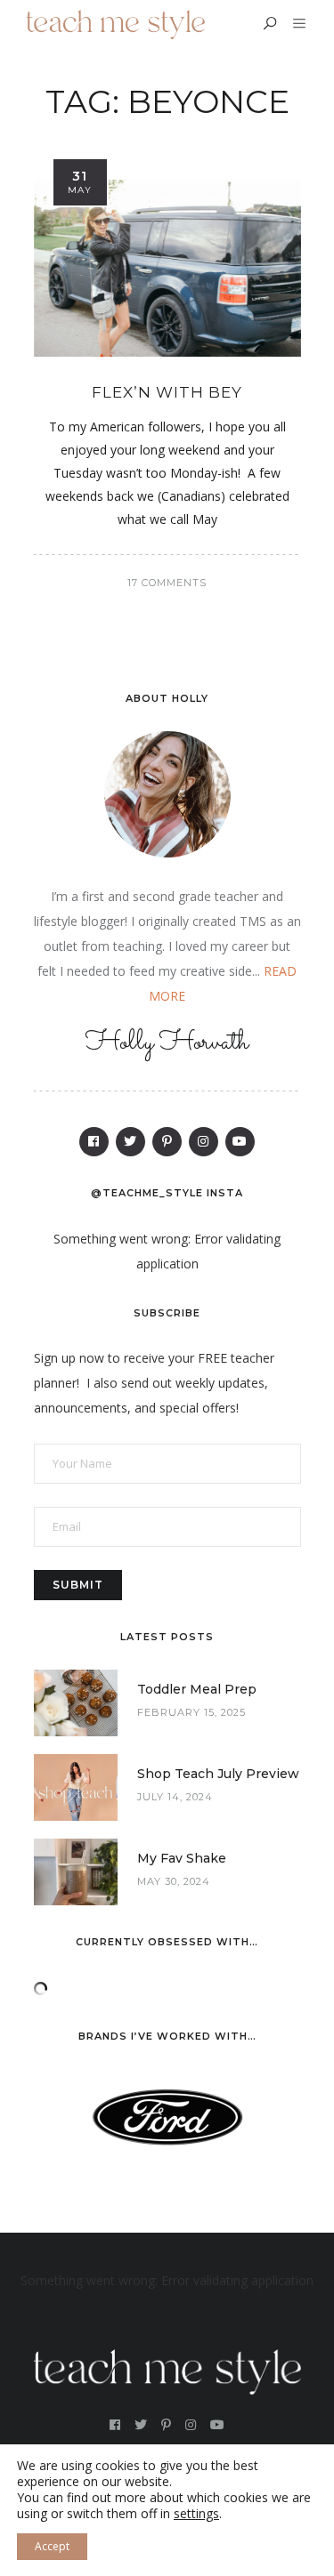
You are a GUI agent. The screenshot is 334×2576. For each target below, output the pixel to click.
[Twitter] (130, 1142)
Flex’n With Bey (167, 392)
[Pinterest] (167, 1142)
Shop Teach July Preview (218, 1774)
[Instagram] (204, 1142)
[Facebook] (94, 1142)
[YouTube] (240, 1142)
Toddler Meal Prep (197, 1689)
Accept (52, 2546)
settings (196, 2514)
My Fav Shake (182, 1858)
